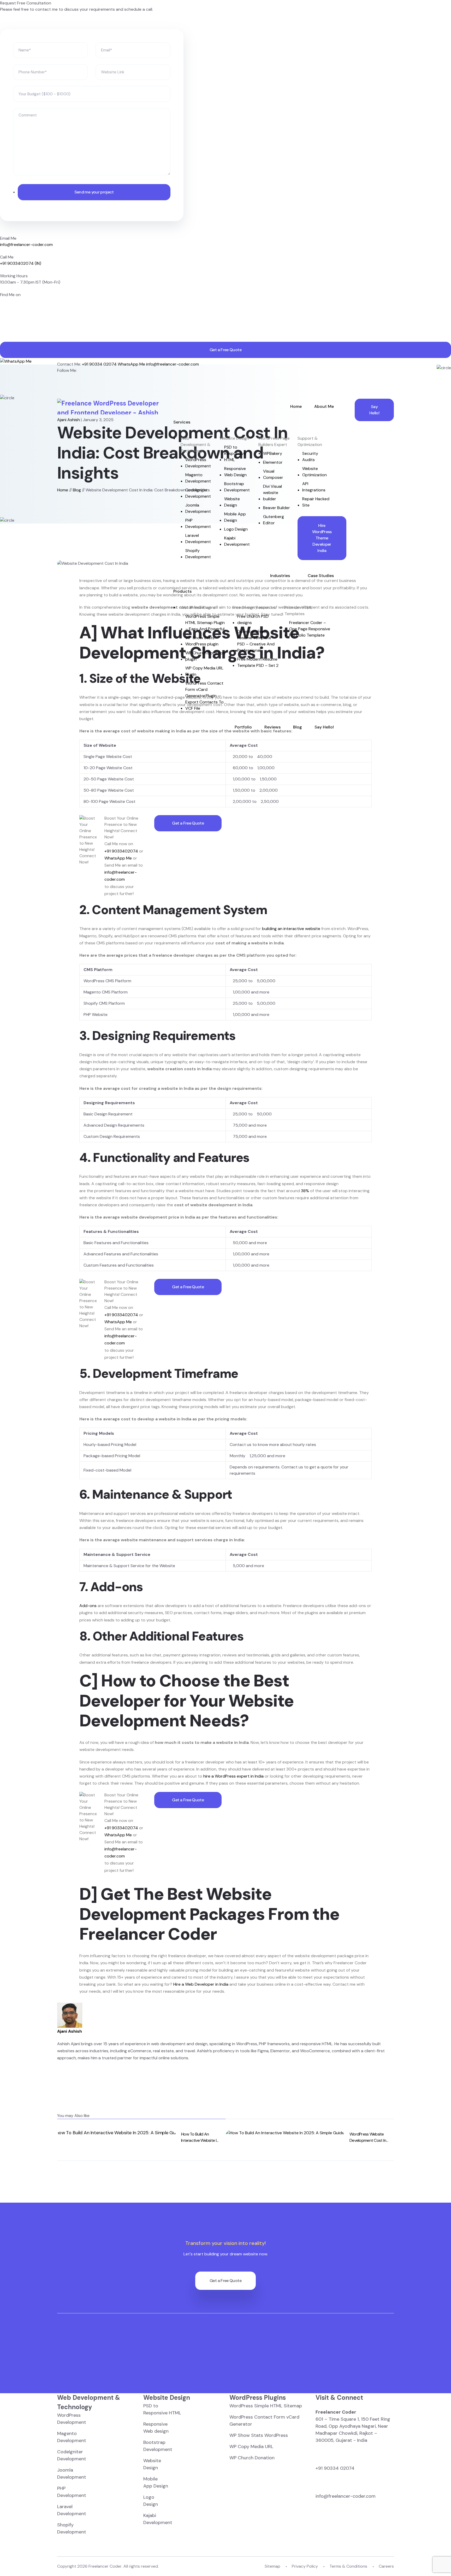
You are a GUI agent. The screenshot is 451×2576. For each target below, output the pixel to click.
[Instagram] (59, 396)
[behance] (2, 332)
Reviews (272, 727)
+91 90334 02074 (335, 2468)
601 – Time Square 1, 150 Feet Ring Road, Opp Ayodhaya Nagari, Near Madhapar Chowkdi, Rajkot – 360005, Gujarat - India (353, 2426)
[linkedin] (2, 320)
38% (305, 1191)
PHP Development (198, 523)
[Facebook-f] (59, 383)
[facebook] (2, 301)
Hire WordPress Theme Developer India (322, 538)
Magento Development (198, 478)
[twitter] (2, 307)
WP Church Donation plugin (205, 656)
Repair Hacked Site (316, 502)
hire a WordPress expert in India (233, 1776)
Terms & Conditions (348, 2566)
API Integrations (314, 487)
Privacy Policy (305, 2566)
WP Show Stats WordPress (259, 2435)
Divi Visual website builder (272, 493)
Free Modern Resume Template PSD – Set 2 (258, 662)
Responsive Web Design (235, 472)
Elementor (273, 462)
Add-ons (88, 1606)
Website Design (232, 502)
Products (182, 591)
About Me (324, 406)
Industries (280, 576)
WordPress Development (198, 463)
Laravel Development (198, 539)
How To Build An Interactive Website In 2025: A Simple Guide (200, 2137)
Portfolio (243, 727)
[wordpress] (2, 339)
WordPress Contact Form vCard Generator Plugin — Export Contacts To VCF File (204, 696)
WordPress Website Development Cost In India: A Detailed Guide (369, 2137)
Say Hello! (324, 727)
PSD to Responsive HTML (235, 453)
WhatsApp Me (118, 858)
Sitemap (272, 2566)
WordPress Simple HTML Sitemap (266, 2406)
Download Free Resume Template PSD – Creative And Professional (256, 641)
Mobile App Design (235, 517)
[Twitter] (59, 389)
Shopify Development (198, 554)
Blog (298, 727)
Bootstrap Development (237, 487)
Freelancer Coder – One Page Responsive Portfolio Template (310, 629)
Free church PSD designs (253, 619)
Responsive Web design (156, 2428)
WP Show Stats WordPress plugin (202, 641)
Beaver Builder (277, 508)
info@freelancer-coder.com (26, 245)
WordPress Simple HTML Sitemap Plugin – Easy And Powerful (205, 623)
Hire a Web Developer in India (201, 1984)
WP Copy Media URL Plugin (204, 671)
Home (296, 406)
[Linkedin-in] (59, 377)
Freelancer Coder (105, 2566)
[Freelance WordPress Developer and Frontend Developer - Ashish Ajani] (109, 407)
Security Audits (310, 457)
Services (182, 422)
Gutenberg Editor (274, 520)
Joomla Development (198, 508)
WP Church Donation (252, 2458)
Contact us (241, 1445)
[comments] (2, 326)
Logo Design (236, 529)
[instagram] (2, 314)
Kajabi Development (237, 541)
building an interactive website (291, 929)
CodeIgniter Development (198, 493)
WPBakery (273, 453)
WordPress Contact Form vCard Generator (264, 2421)
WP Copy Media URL (251, 2446)
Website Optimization (314, 472)
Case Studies (321, 576)
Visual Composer (273, 474)
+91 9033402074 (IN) (21, 263)
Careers (386, 2566)
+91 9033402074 (121, 851)
